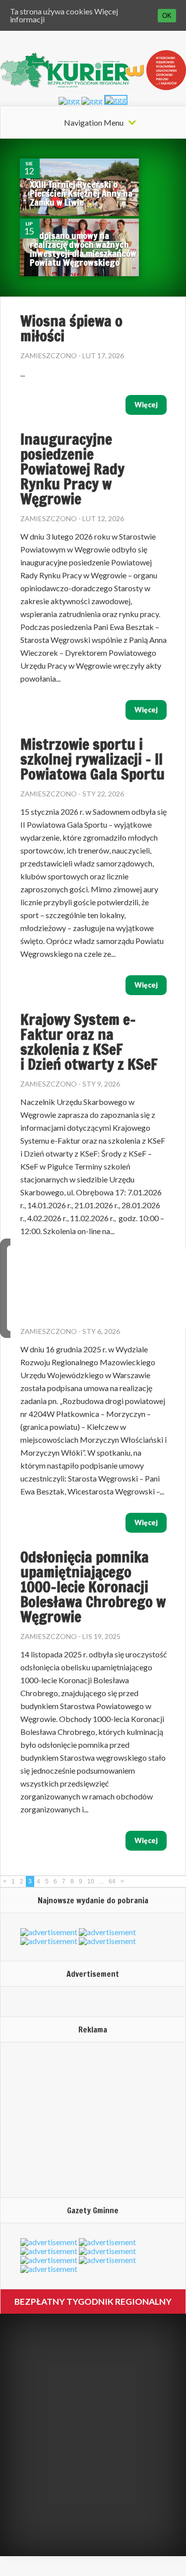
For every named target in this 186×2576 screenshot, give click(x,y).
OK (167, 16)
